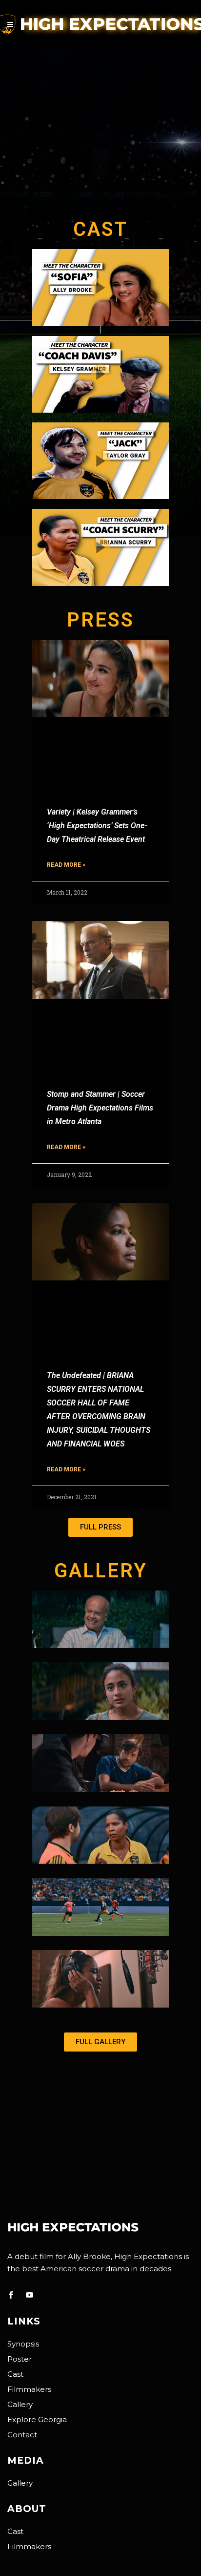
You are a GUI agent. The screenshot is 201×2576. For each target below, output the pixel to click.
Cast (15, 2374)
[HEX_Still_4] (100, 1763)
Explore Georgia (37, 2419)
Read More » (66, 865)
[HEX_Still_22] (100, 1691)
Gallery (20, 2404)
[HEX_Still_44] (100, 1907)
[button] (100, 1527)
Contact (22, 2435)
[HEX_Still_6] (100, 1619)
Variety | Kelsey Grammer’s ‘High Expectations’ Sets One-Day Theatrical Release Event (97, 826)
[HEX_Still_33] (100, 1979)
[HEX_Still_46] (100, 1835)
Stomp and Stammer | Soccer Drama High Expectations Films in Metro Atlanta (100, 1108)
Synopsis (23, 2344)
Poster (20, 2359)
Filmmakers (29, 2389)
